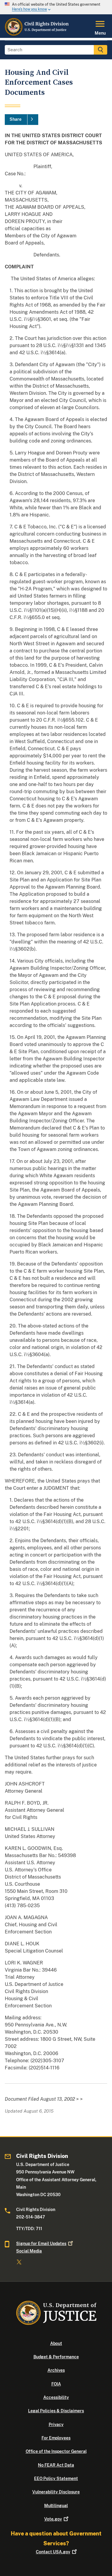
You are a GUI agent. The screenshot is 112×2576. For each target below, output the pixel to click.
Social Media (29, 2251)
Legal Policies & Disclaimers (56, 2411)
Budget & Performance (56, 2357)
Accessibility (56, 2397)
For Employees (56, 2438)
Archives (56, 2370)
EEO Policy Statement (56, 2478)
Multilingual (56, 2506)
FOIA (56, 2384)
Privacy (56, 2425)
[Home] (37, 34)
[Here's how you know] (56, 7)
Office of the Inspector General (56, 2451)
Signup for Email (41, 2244)
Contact (53, 2552)
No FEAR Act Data (56, 2465)
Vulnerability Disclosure (56, 2492)
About (56, 2343)
